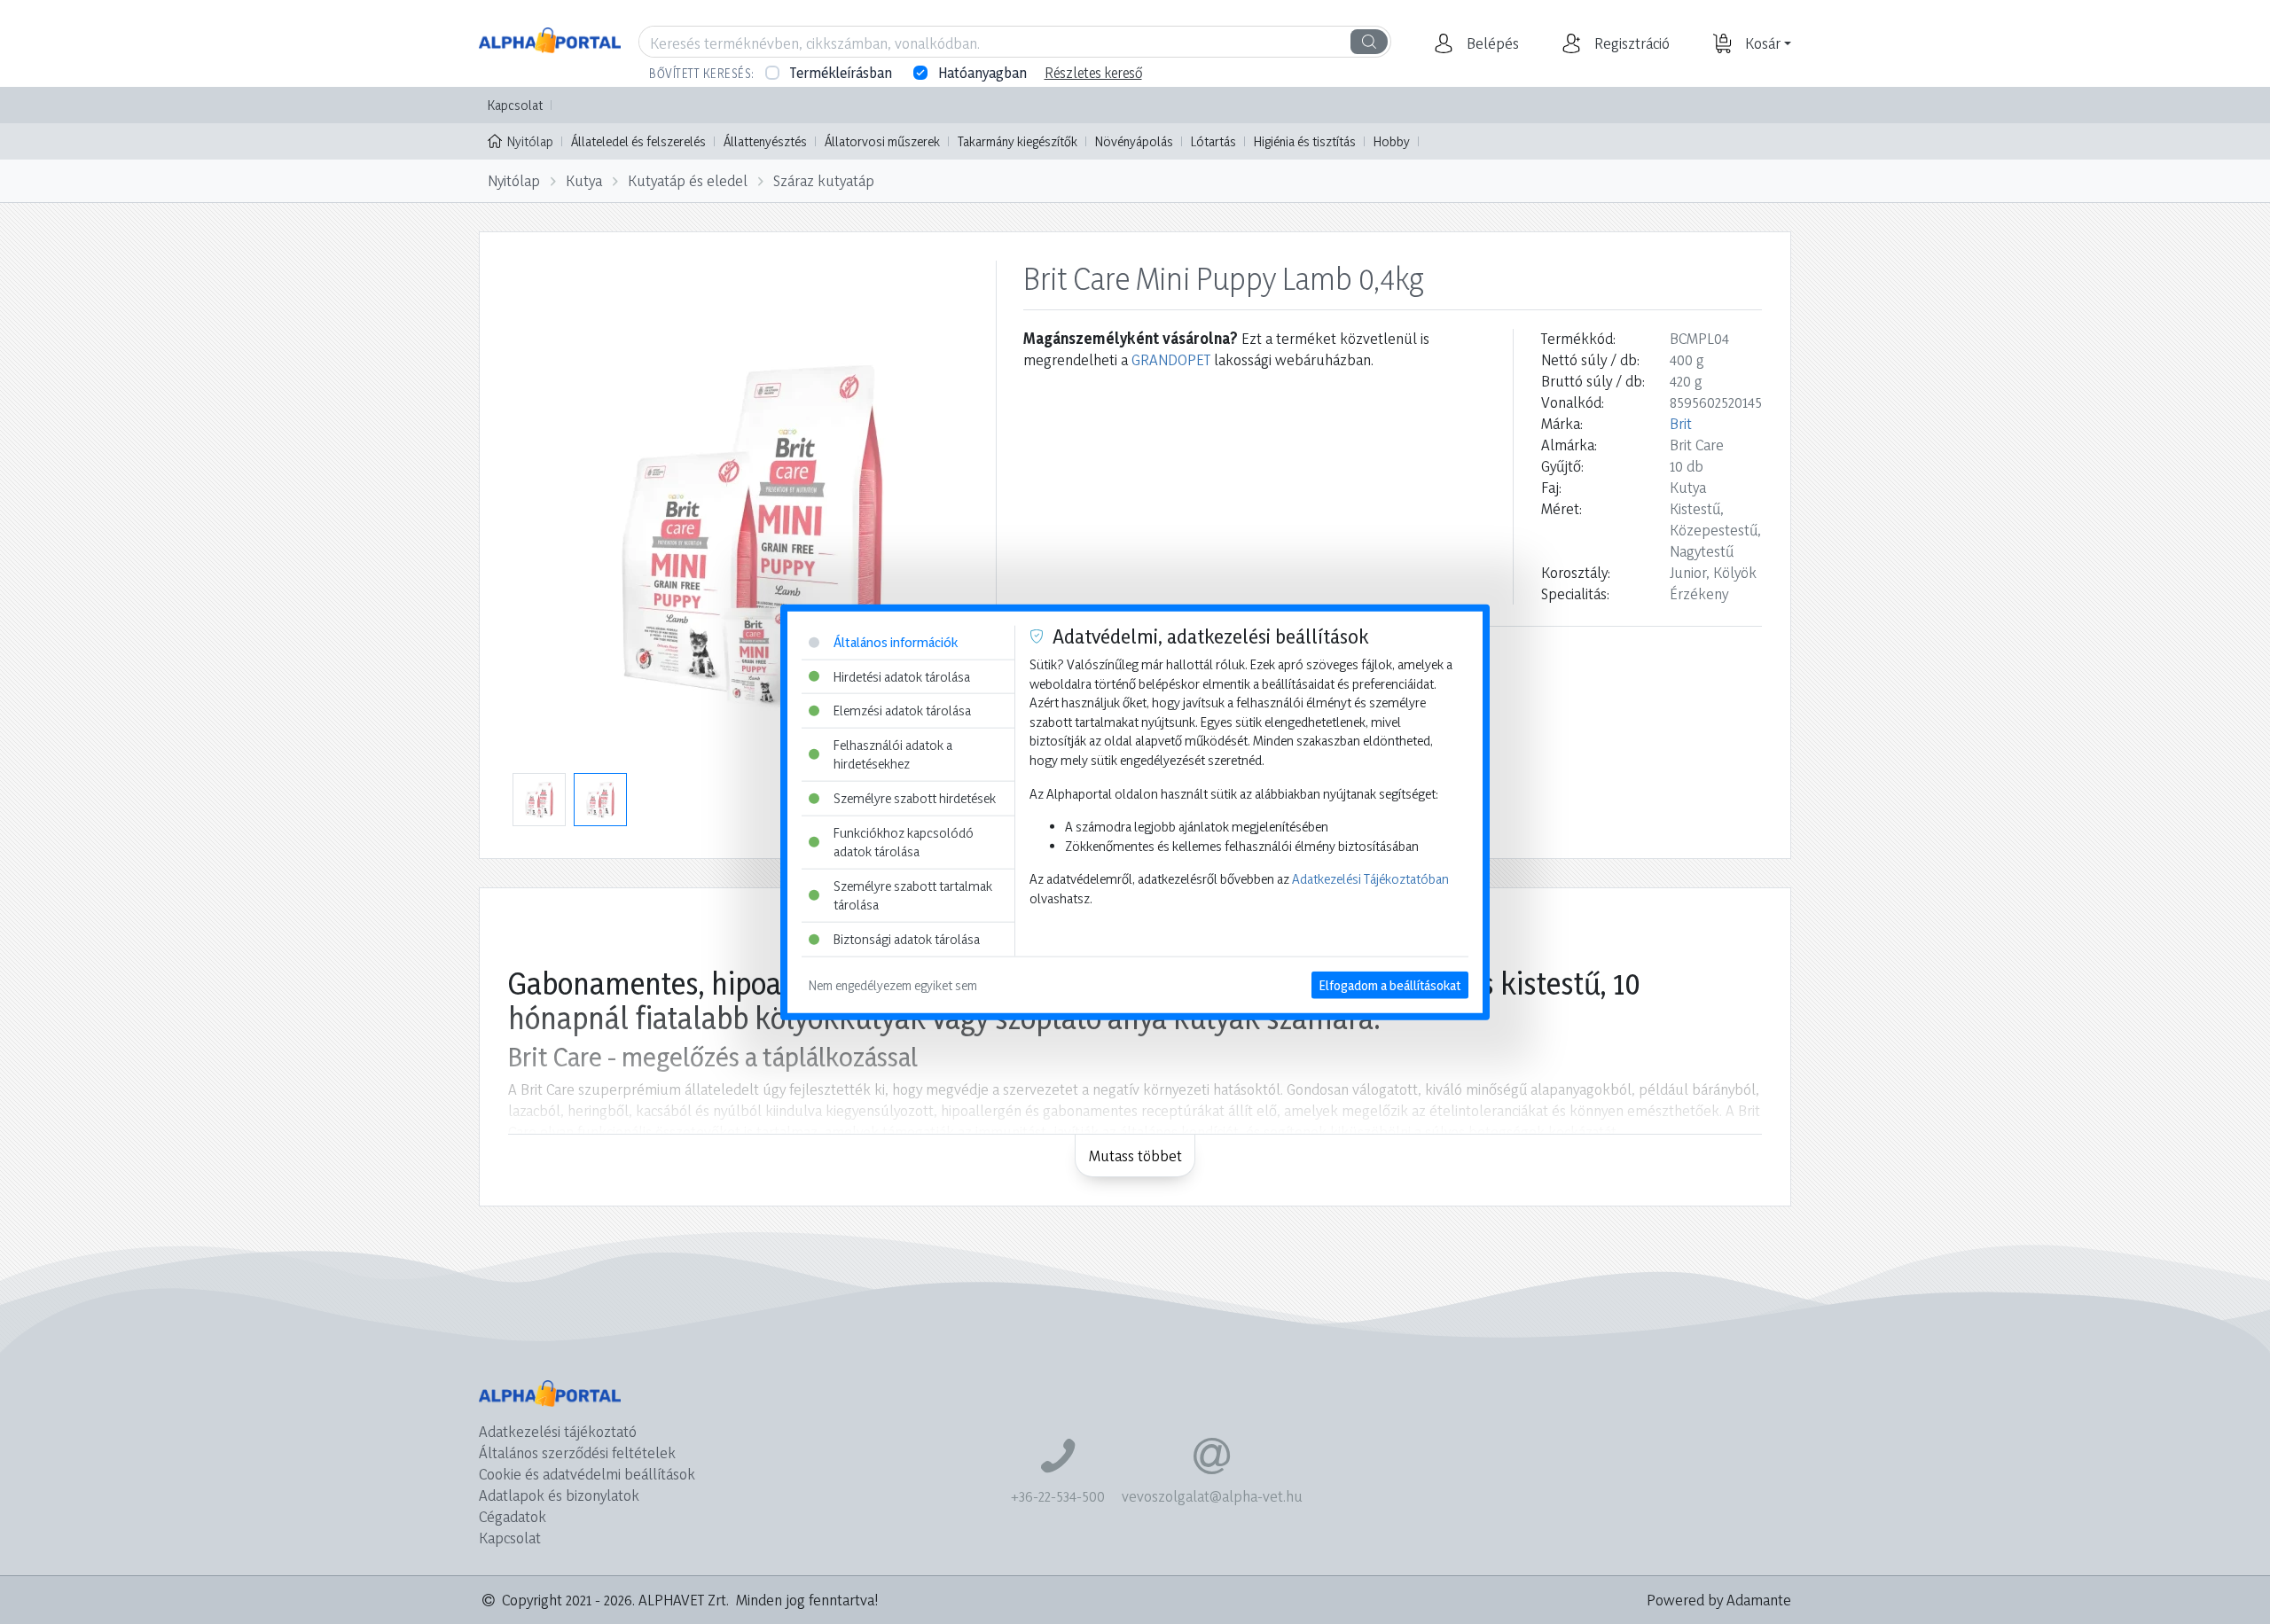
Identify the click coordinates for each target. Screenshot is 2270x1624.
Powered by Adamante (1719, 1600)
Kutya (584, 180)
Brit (1681, 423)
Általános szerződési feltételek (577, 1452)
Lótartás (1213, 141)
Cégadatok (513, 1516)
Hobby (1392, 141)
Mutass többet (1135, 1156)
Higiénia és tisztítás (1305, 141)
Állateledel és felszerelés (638, 141)
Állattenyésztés (765, 141)
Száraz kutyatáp (824, 180)
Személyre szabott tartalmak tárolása (913, 896)
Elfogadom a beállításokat (1390, 984)
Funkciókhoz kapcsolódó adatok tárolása (904, 842)
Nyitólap (530, 141)
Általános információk (896, 642)
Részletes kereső (1093, 73)
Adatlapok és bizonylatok (559, 1495)
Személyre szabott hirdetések (915, 798)
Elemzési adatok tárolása (902, 710)
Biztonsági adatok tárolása (907, 939)
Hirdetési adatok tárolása (902, 676)
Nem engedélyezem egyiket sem (893, 984)
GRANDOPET (1171, 359)
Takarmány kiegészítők (1018, 141)
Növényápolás (1134, 141)
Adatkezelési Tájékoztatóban (1370, 879)
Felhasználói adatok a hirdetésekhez (893, 754)
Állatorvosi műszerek (882, 141)
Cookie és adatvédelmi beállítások (587, 1474)
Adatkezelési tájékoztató (558, 1431)
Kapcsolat (515, 105)
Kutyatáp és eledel (688, 180)
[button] (1491, 43)
